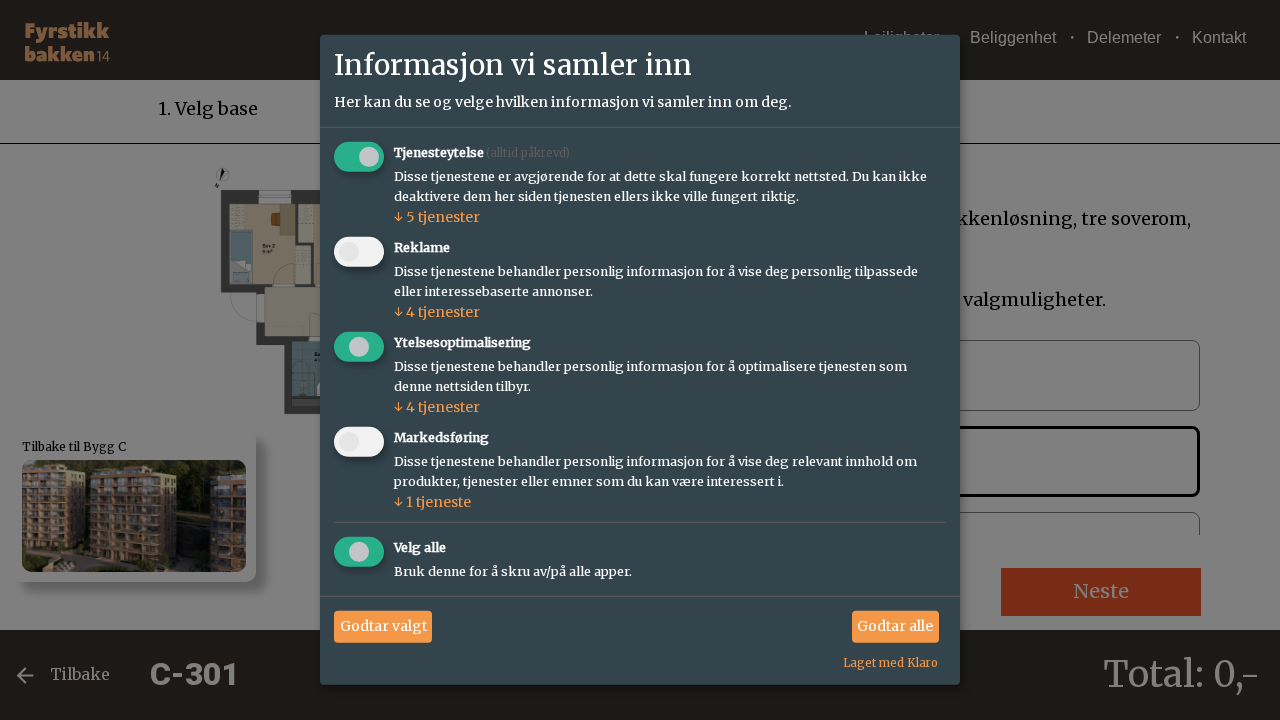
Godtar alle (895, 626)
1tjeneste (432, 502)
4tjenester (437, 312)
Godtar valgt (383, 626)
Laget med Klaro (890, 662)
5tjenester (437, 217)
